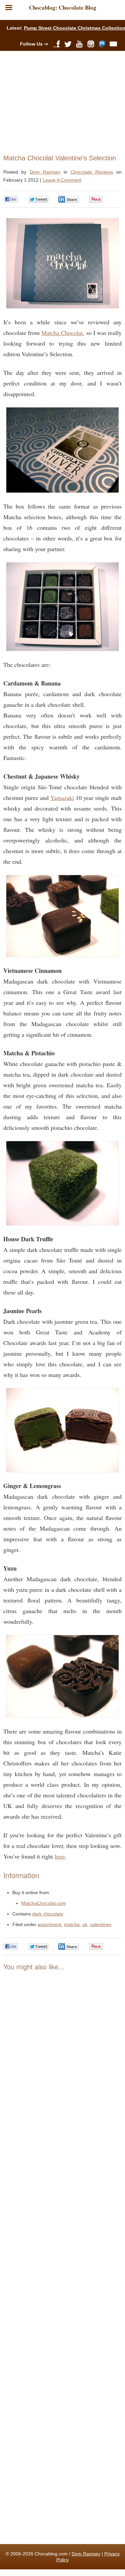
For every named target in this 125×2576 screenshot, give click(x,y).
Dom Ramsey (45, 172)
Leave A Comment (62, 180)
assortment (49, 1924)
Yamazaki (62, 798)
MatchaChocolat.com (44, 1903)
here (60, 1856)
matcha (72, 1924)
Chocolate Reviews (92, 172)
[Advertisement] (60, 101)
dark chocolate (48, 1914)
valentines (101, 1924)
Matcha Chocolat (62, 333)
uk (85, 1924)
